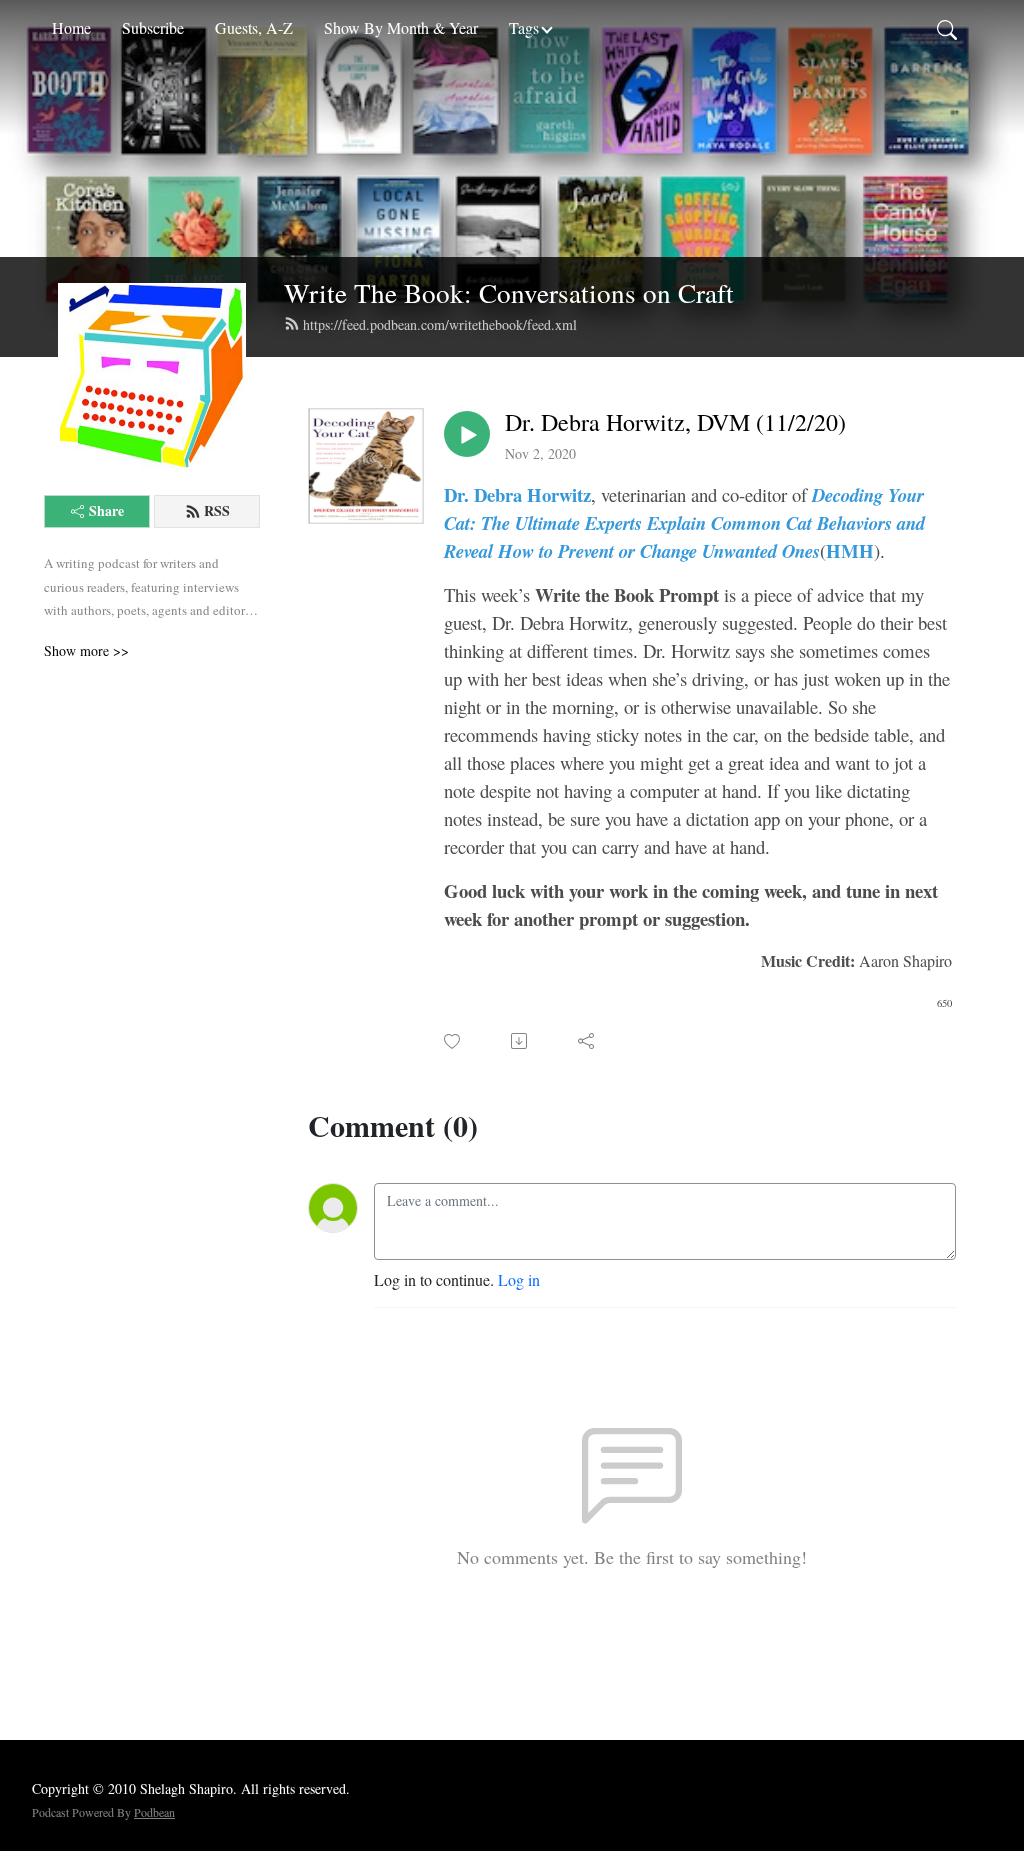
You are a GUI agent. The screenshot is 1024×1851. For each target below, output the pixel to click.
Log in (519, 1279)
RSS (217, 510)
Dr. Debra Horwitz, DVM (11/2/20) (675, 422)
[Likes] (453, 1041)
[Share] (587, 1041)
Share (106, 510)
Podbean (154, 1812)
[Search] (947, 28)
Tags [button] (524, 27)
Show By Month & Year (401, 27)
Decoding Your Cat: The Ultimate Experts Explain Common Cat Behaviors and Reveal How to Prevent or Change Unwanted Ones (684, 523)
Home (71, 27)
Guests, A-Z (254, 27)
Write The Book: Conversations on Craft (509, 292)
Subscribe (153, 27)
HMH (850, 550)
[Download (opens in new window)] (520, 1041)
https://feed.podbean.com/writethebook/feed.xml (440, 324)
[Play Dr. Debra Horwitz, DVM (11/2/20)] (467, 434)
